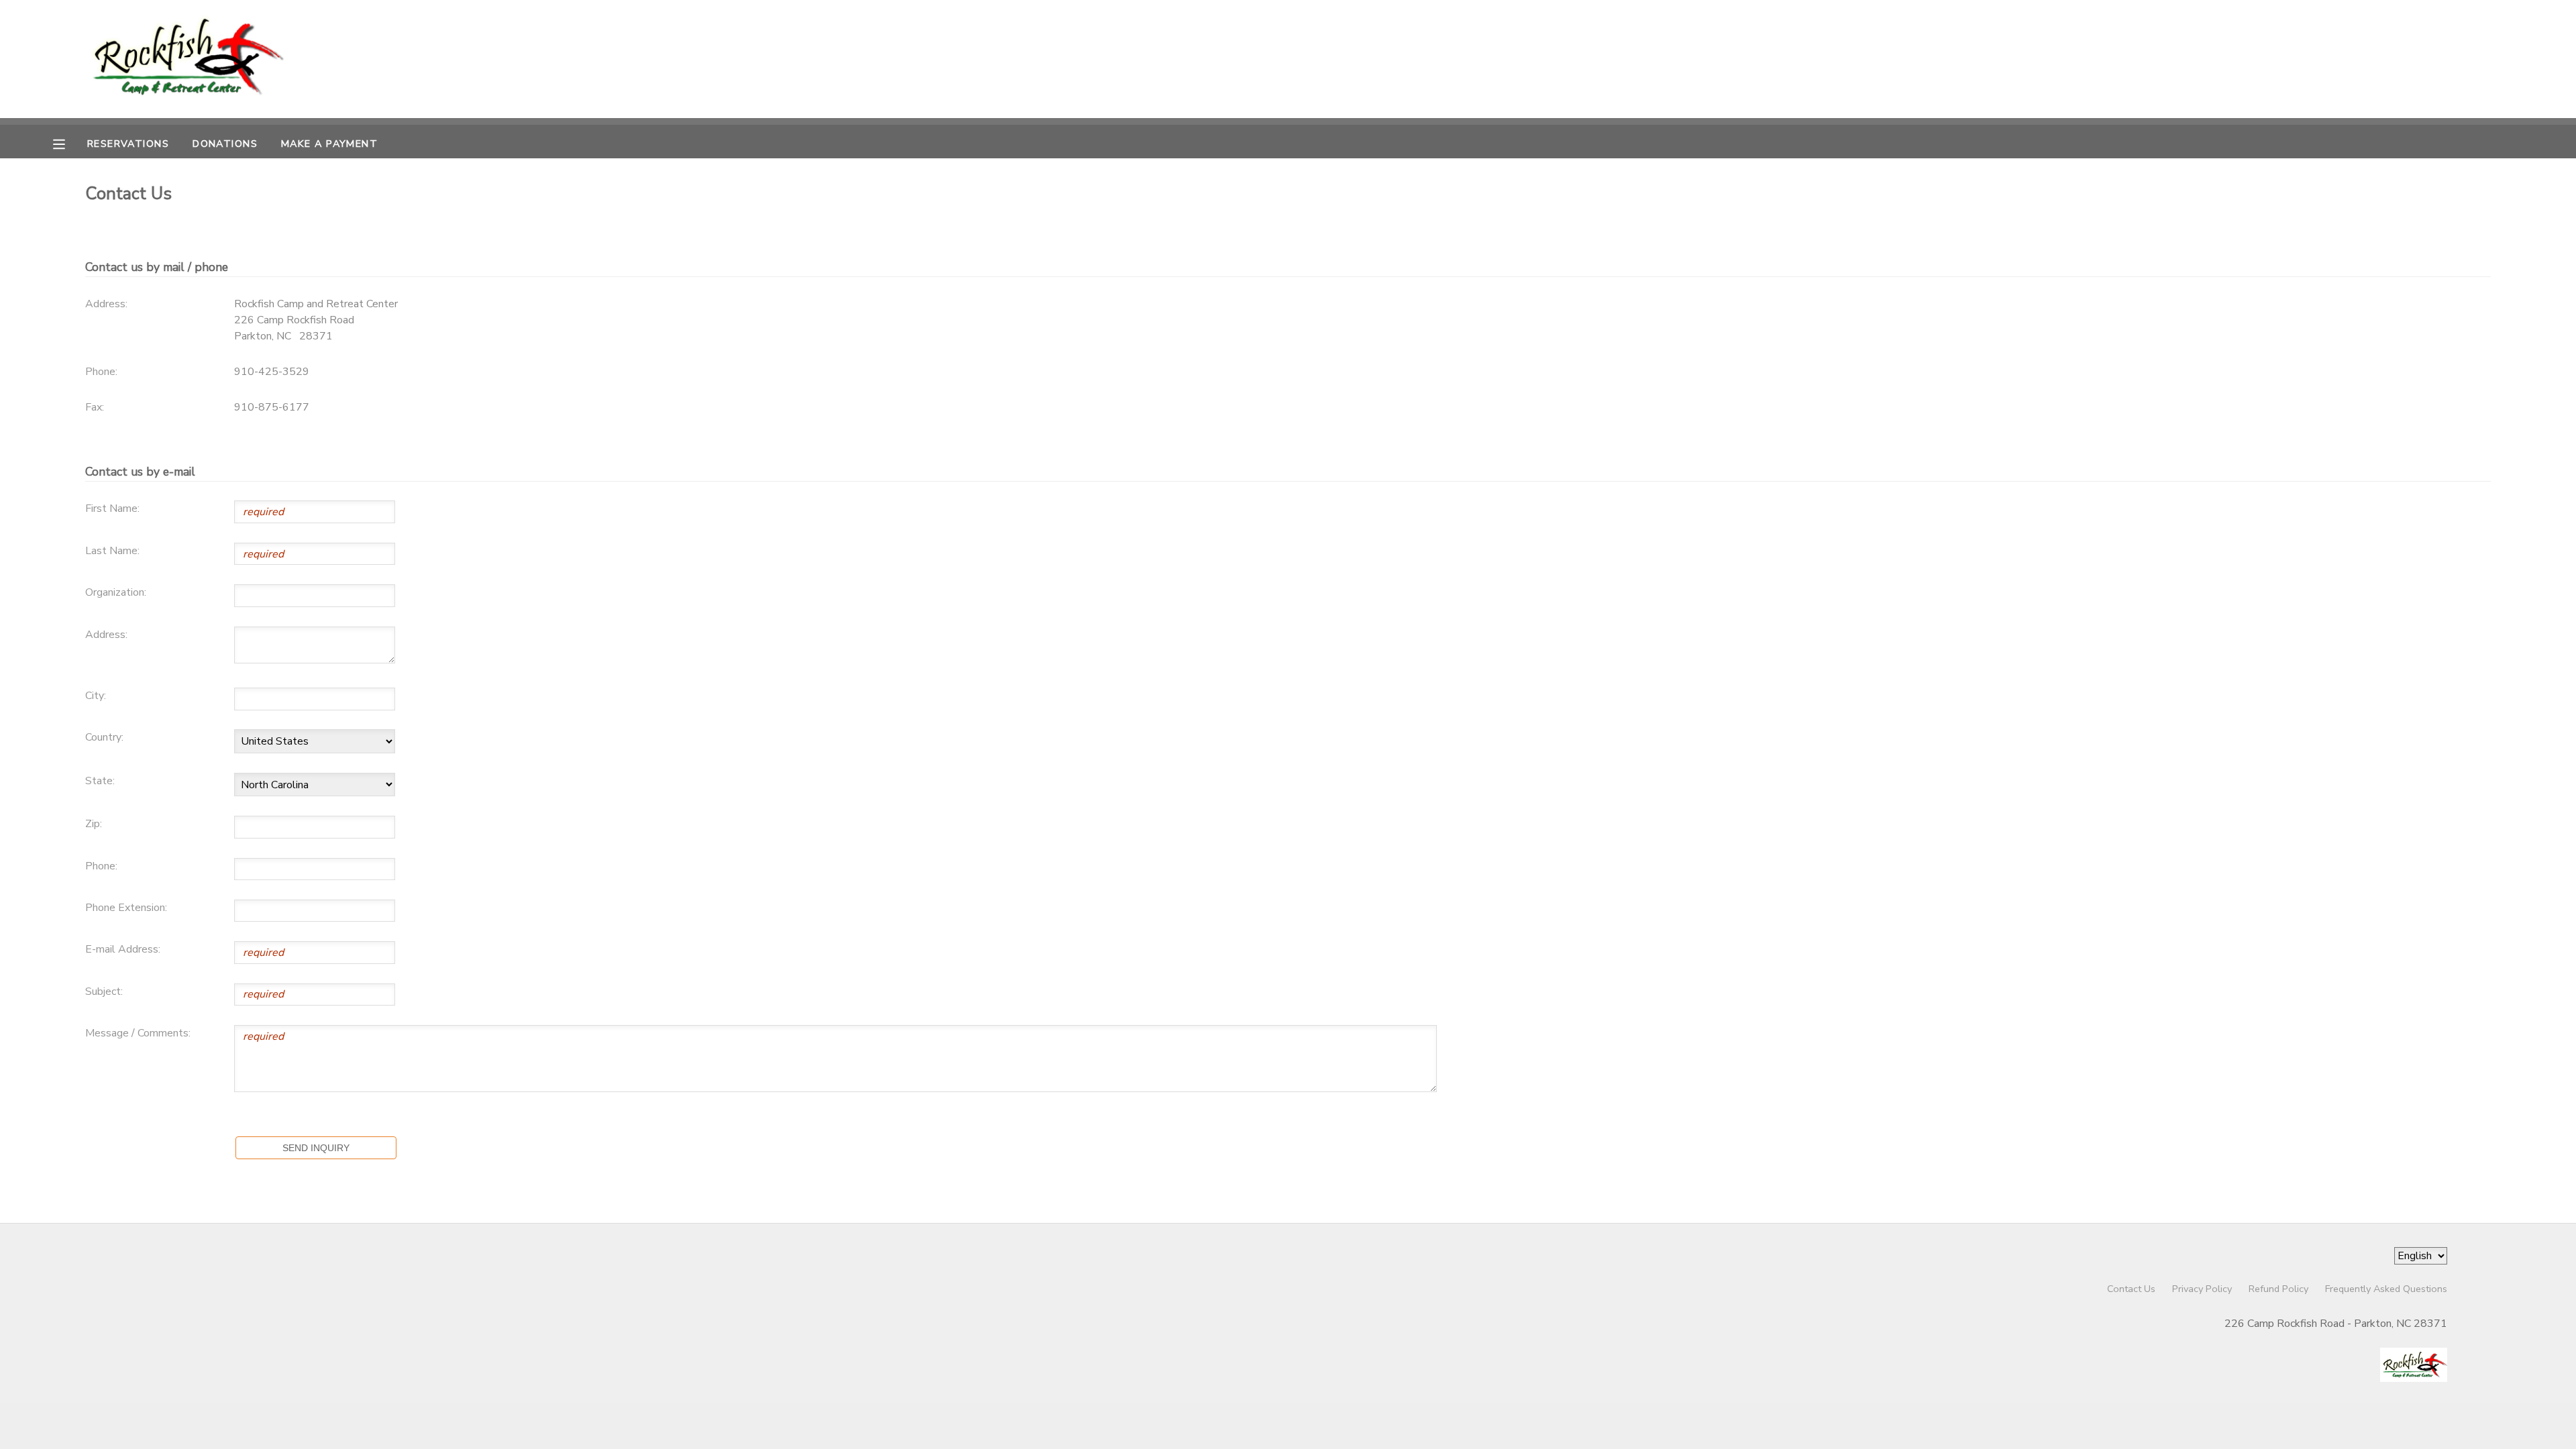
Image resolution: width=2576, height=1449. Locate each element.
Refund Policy (2278, 1289)
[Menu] (69, 143)
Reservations (128, 144)
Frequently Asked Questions (2386, 1289)
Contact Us (2131, 1289)
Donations (225, 144)
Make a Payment (329, 144)
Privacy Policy (2202, 1289)
